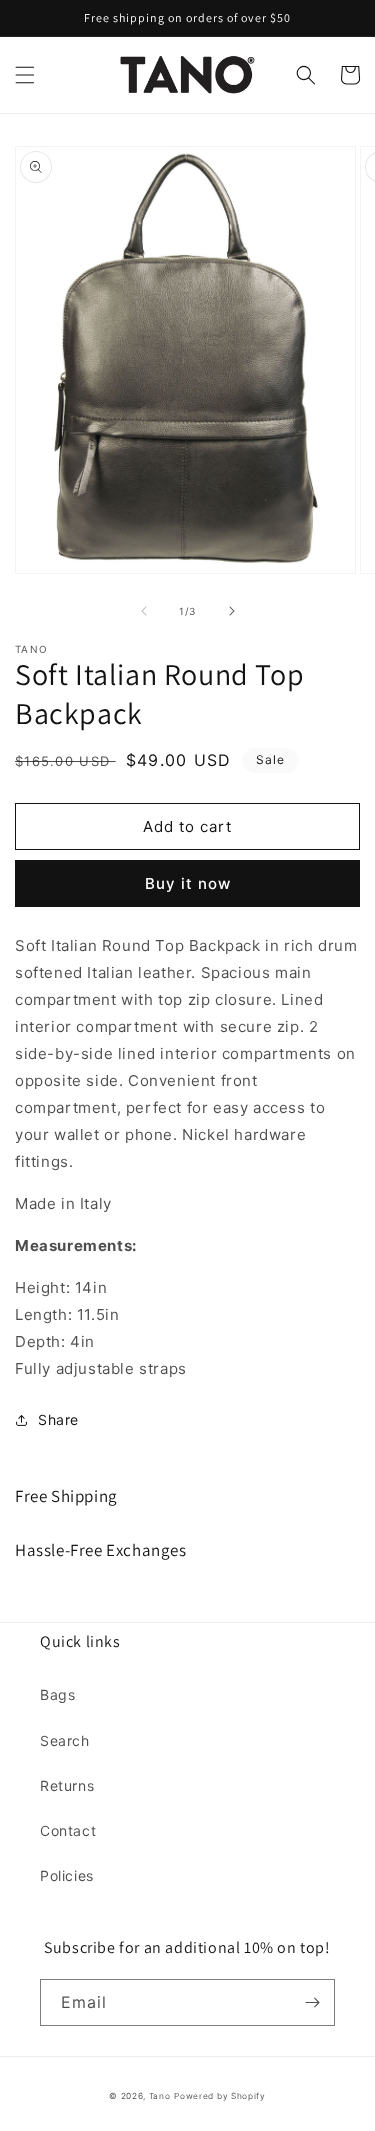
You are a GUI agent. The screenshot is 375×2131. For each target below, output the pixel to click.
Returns (67, 1785)
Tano (160, 2096)
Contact (68, 1830)
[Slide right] (232, 611)
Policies (67, 1875)
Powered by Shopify (220, 2096)
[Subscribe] (312, 2002)
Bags (57, 1694)
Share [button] (58, 1419)
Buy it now (188, 883)
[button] (25, 75)
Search (65, 1740)
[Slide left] (144, 611)
